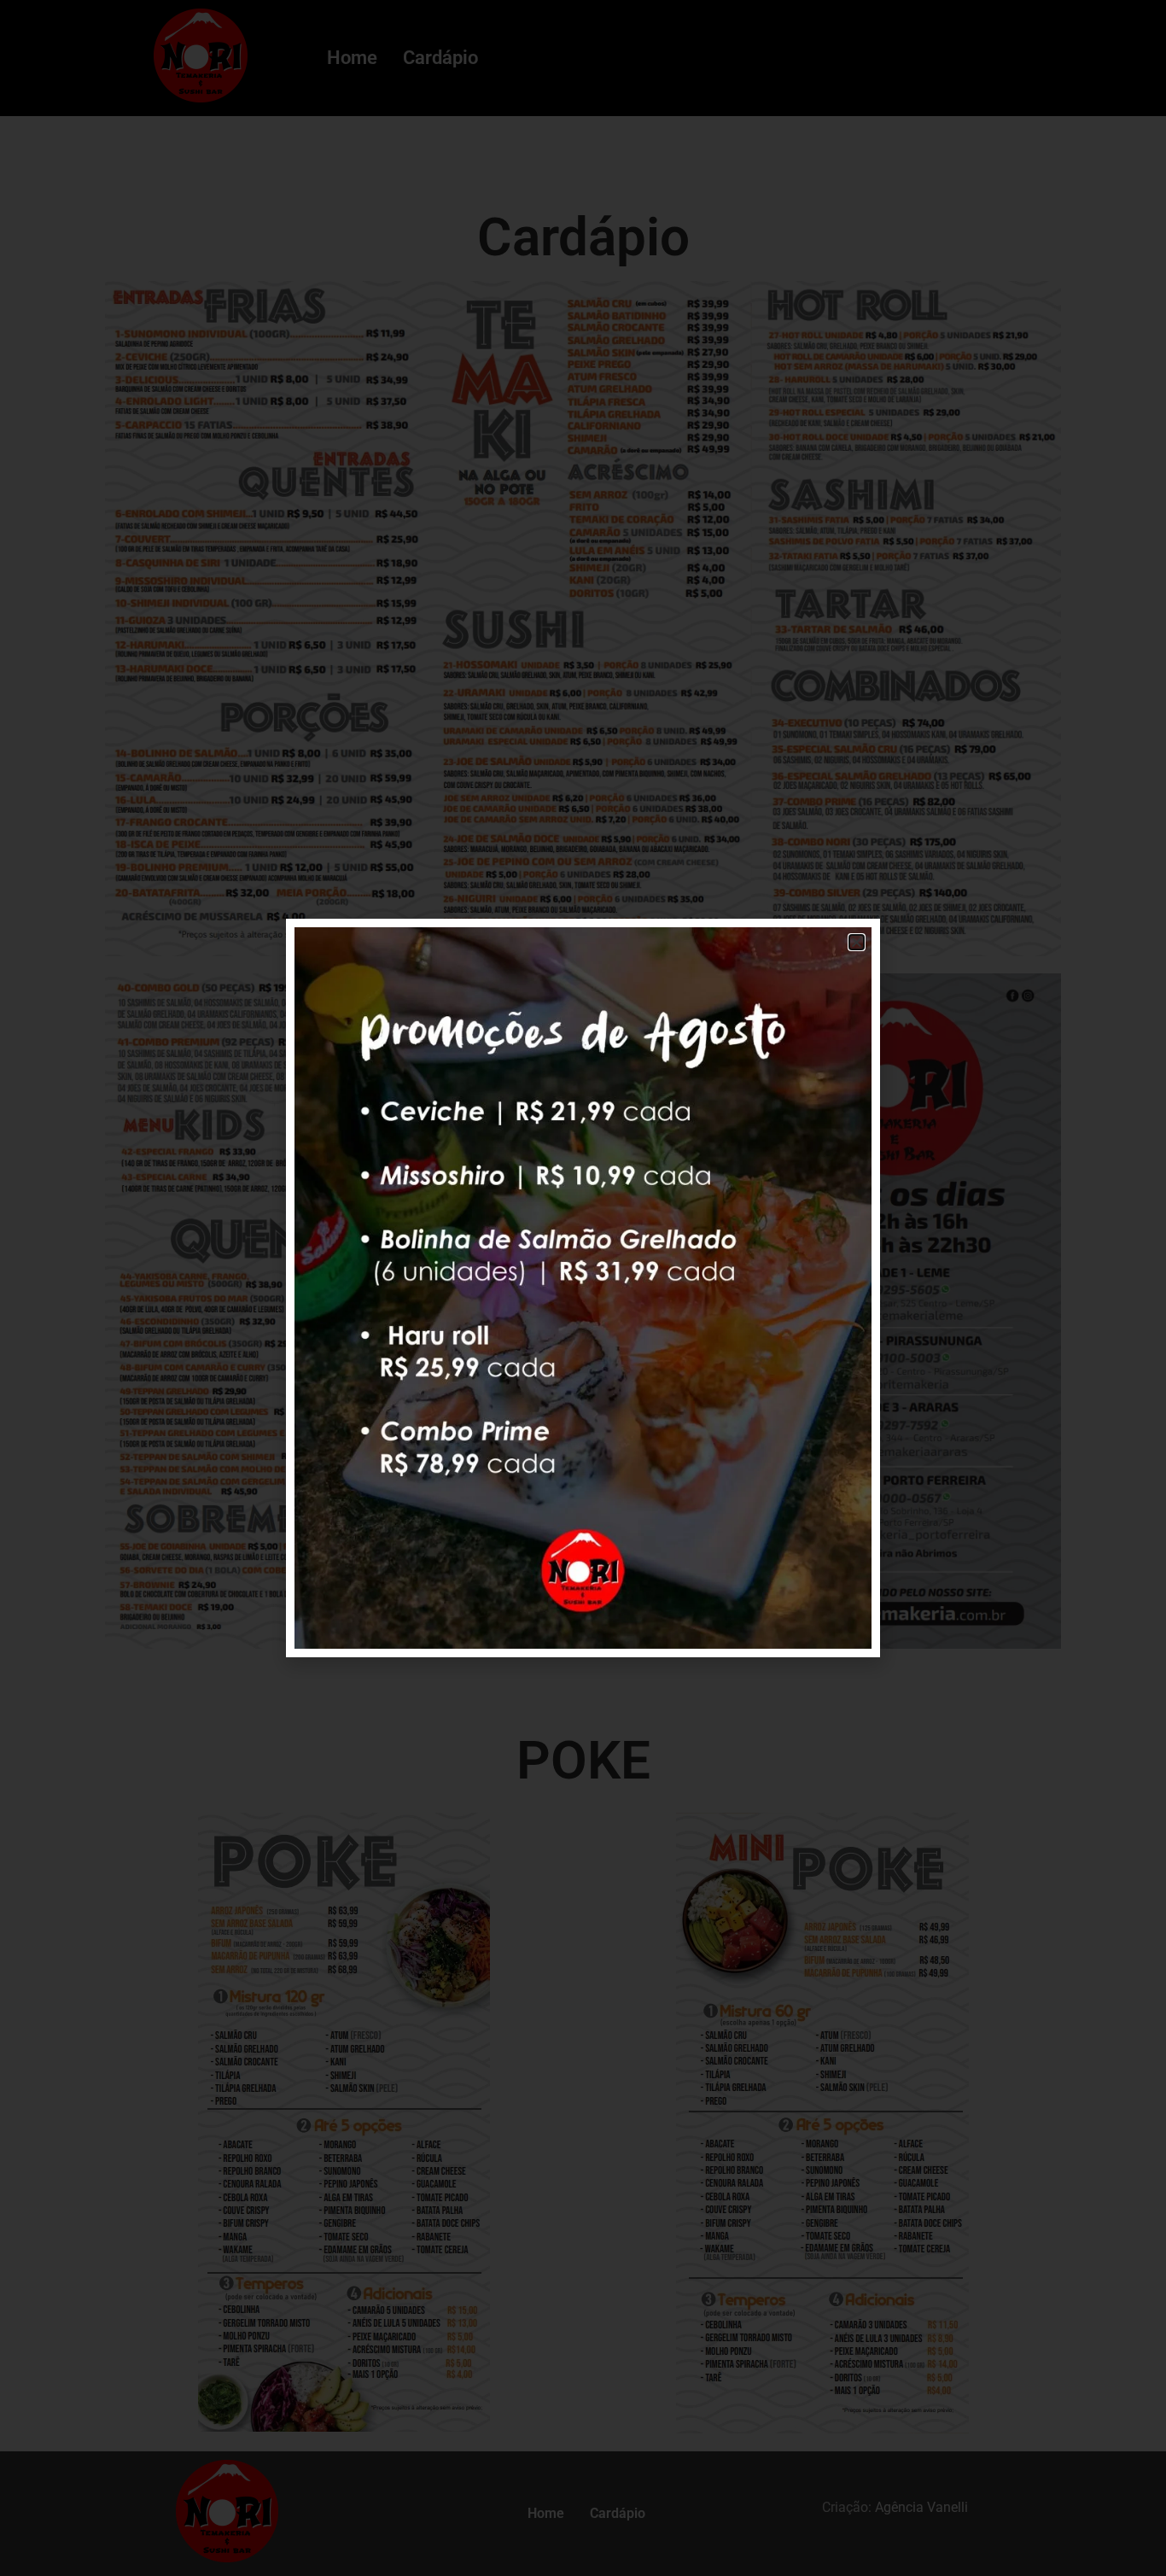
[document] (583, 1288)
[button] (857, 942)
